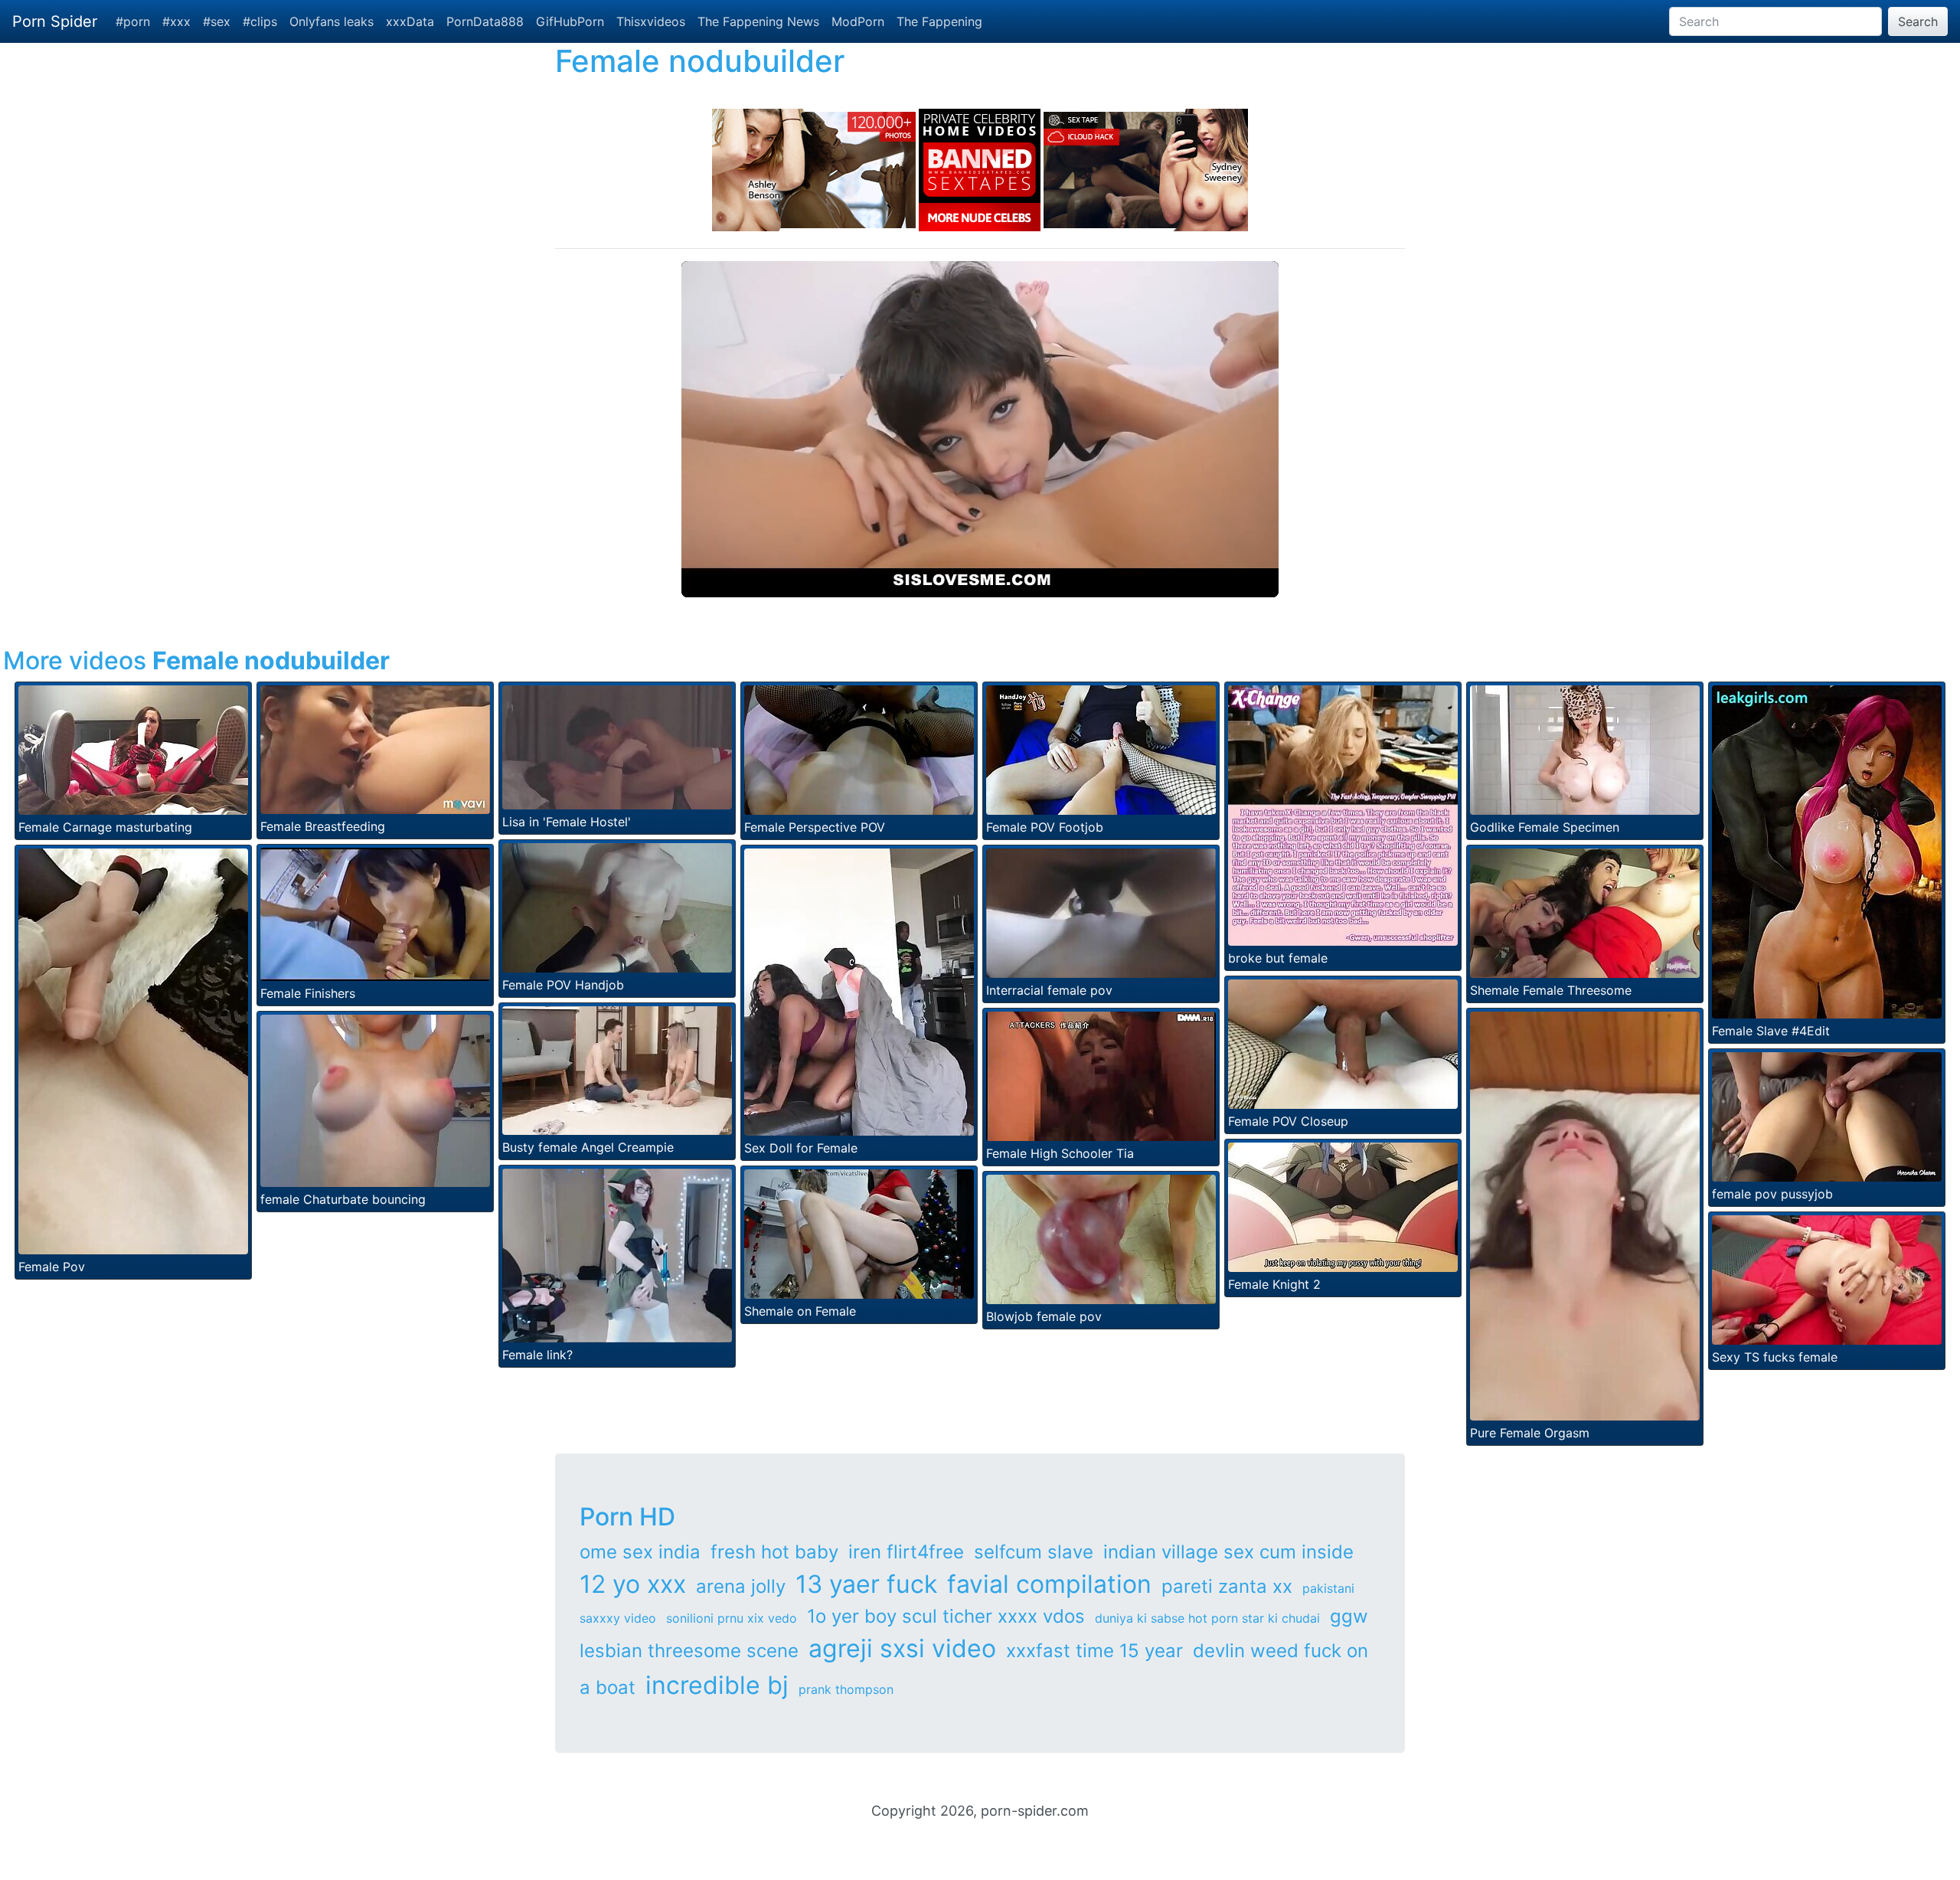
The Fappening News (758, 21)
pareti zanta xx (1227, 1586)
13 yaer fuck (866, 1584)
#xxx (176, 21)
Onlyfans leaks (332, 21)
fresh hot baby (774, 1552)
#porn (133, 21)
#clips (260, 21)
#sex (217, 21)
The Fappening (939, 21)
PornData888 (485, 21)
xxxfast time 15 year (1094, 1651)
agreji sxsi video (902, 1648)
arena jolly (741, 1586)
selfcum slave (1034, 1552)
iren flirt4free (906, 1552)
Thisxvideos (651, 21)
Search (1918, 21)
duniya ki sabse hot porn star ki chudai (1207, 1618)
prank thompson (846, 1689)
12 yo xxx (633, 1584)
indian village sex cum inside (1228, 1552)
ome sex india (640, 1552)
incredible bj (717, 1685)
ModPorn (858, 21)
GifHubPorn (570, 21)
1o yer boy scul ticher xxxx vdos (946, 1616)
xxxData (410, 21)
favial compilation (1049, 1584)
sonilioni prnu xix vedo (732, 1618)
